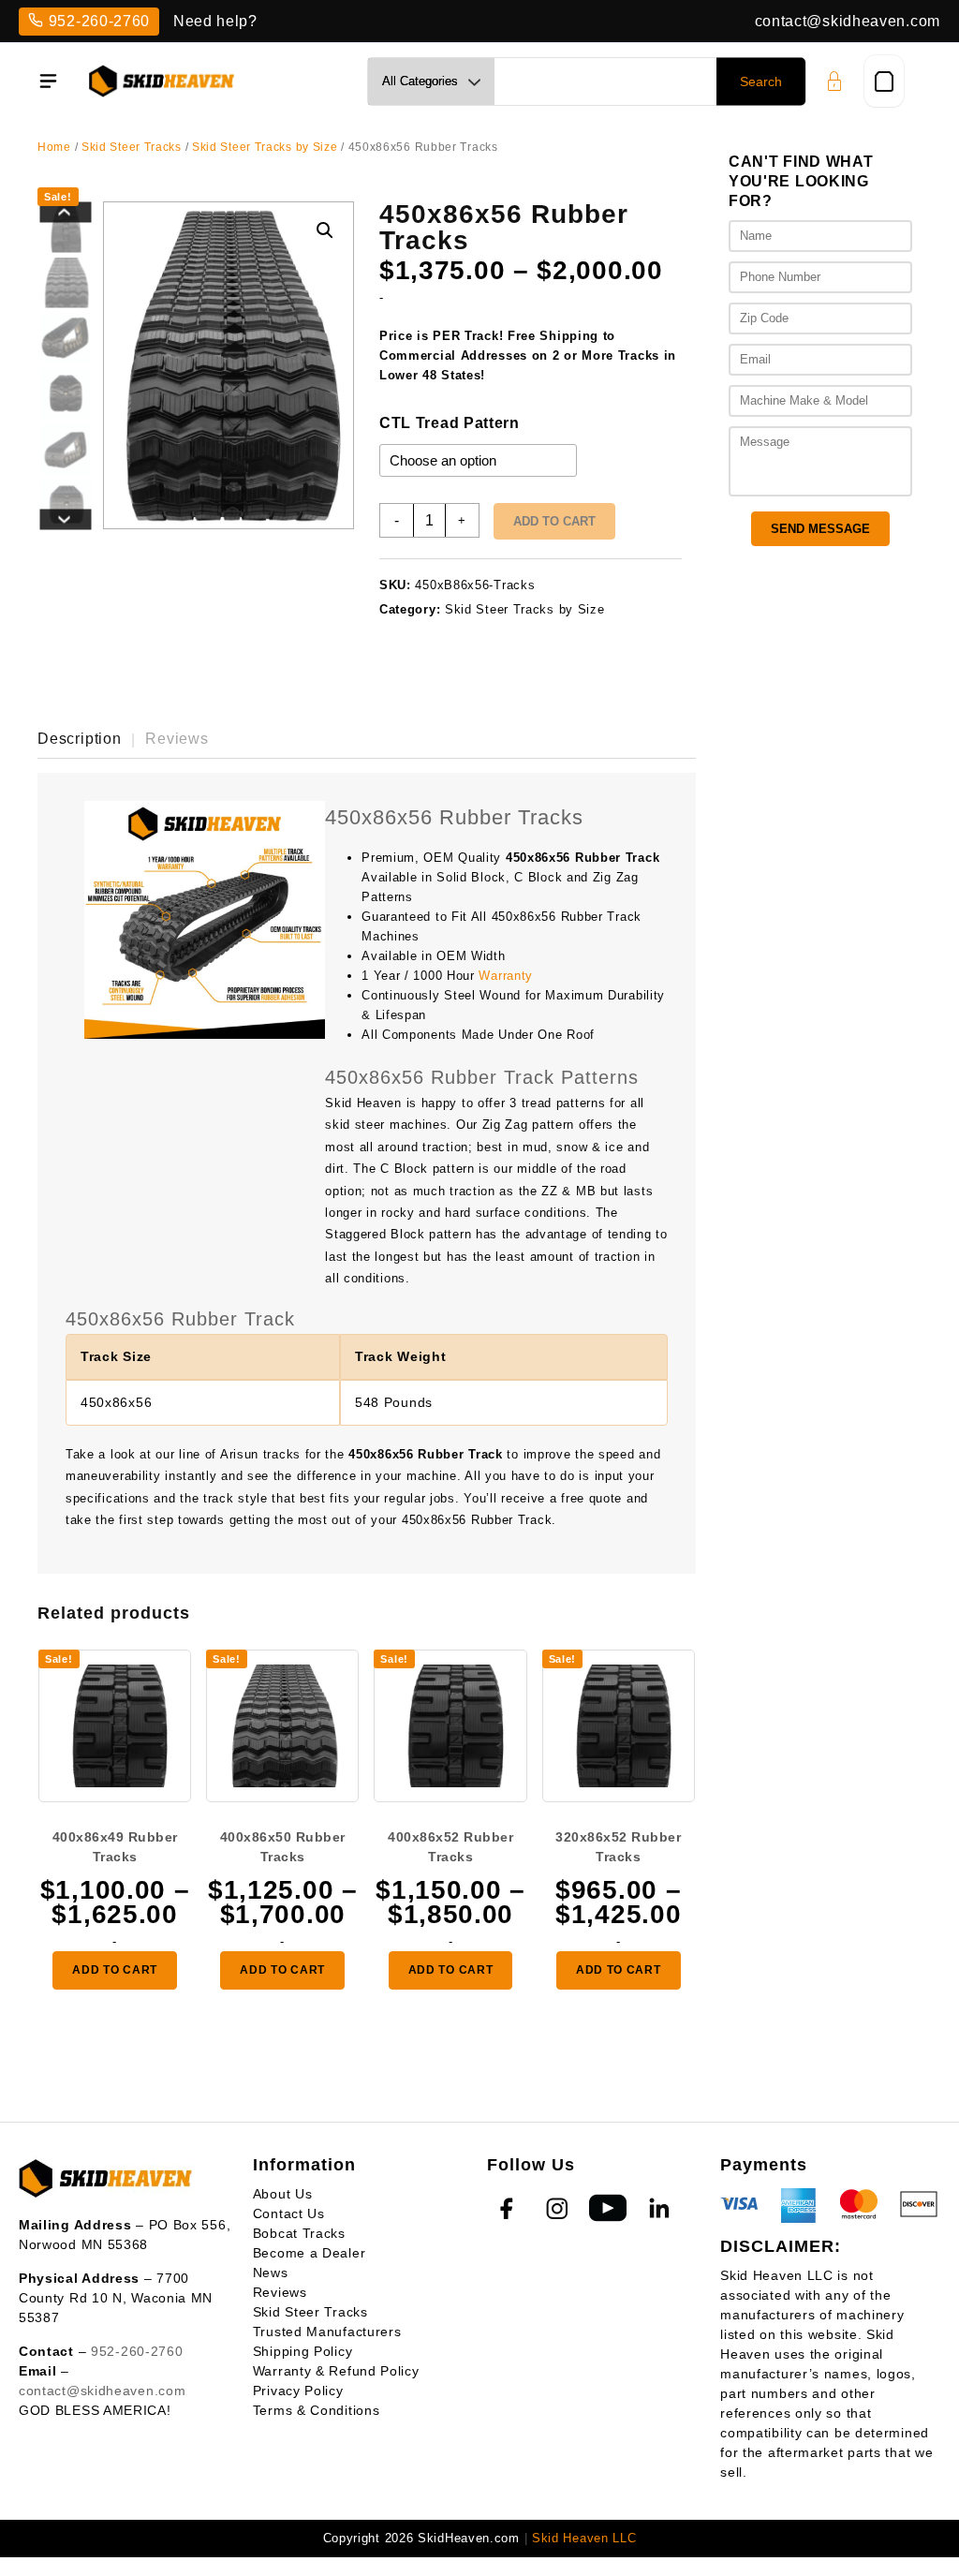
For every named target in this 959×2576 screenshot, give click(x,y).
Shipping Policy (303, 2351)
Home (54, 147)
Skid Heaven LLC (584, 2538)
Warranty (506, 976)
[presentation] (66, 213)
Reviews (280, 2292)
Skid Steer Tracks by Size (265, 147)
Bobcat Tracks (299, 2233)
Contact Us (289, 2213)
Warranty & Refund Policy (336, 2371)
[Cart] (884, 81)
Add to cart (554, 521)
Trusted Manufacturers (327, 2332)
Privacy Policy (298, 2391)
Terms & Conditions (317, 2410)
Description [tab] (80, 739)
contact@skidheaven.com (848, 21)
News (271, 2273)
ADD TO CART (115, 1970)
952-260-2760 (99, 21)
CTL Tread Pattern (450, 423)
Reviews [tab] (177, 739)
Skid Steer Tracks (132, 147)
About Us (283, 2194)
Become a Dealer (310, 2253)
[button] (325, 230)
